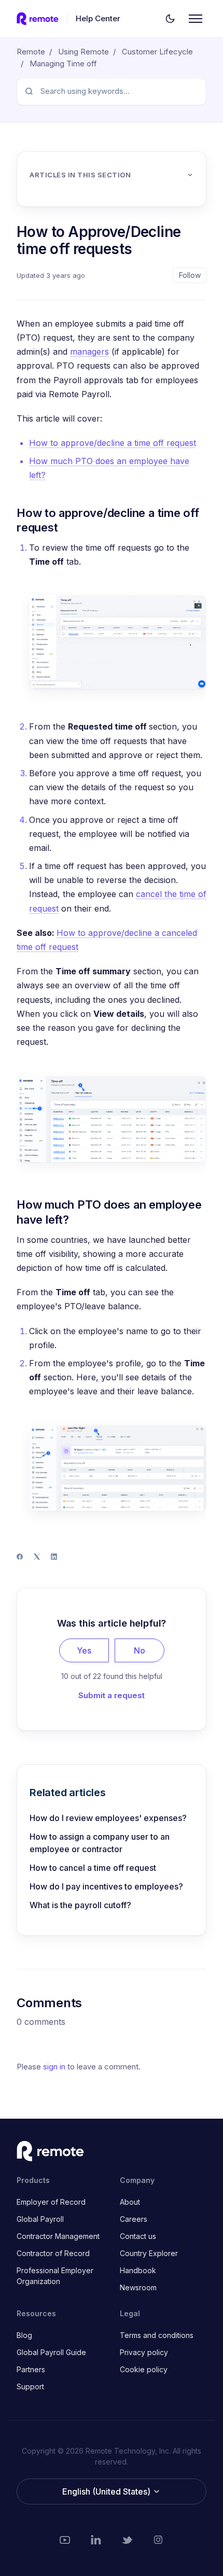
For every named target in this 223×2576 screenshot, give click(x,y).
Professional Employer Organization (55, 2276)
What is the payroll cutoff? (80, 1905)
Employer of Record (51, 2202)
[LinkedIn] (54, 1557)
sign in (54, 2067)
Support (30, 2386)
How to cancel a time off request (93, 1868)
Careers (134, 2219)
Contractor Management (58, 2236)
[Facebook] (20, 1557)
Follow (190, 275)
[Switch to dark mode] (170, 19)
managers (89, 352)
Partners (31, 2369)
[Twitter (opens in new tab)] (127, 2540)
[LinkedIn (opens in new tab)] (96, 2540)
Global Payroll (40, 2219)
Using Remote (83, 52)
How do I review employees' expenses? (108, 1818)
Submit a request (112, 1695)
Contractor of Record (53, 2253)
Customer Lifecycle (157, 52)
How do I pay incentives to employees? (106, 1886)
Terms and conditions (157, 2335)
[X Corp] (37, 1557)
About (130, 2202)
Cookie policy (144, 2369)
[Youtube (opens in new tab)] (65, 2540)
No (140, 1650)
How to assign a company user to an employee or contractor (100, 1843)
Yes (84, 1650)
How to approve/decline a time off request (113, 443)
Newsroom (138, 2287)
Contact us (138, 2236)
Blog (24, 2335)
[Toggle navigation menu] (196, 19)
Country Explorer (149, 2253)
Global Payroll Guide (51, 2352)
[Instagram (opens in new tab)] (158, 2540)
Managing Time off (63, 64)
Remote (31, 52)
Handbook (138, 2270)
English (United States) (107, 2491)
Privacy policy (144, 2352)
